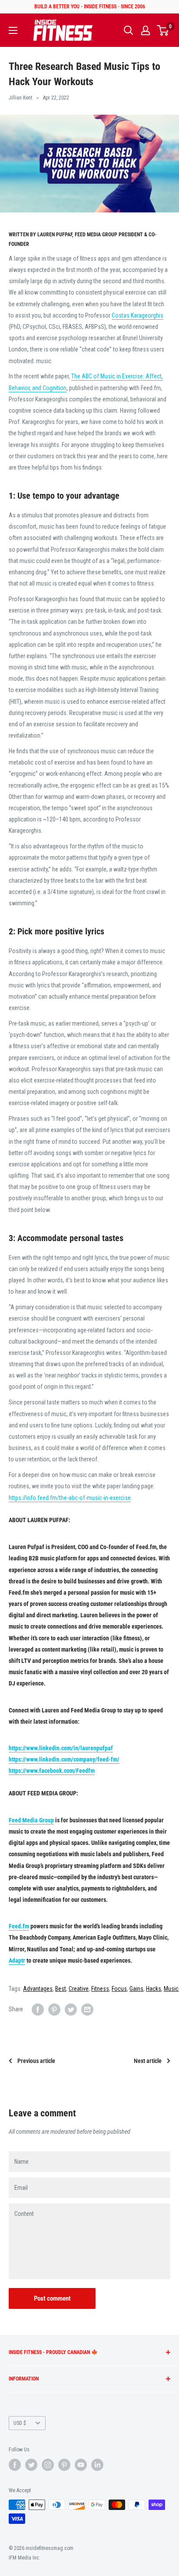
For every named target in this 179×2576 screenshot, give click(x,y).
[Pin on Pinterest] (54, 2009)
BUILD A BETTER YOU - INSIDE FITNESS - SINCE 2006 (90, 7)
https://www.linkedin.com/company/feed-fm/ (64, 1759)
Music (171, 1989)
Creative (79, 1989)
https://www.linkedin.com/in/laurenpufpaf (61, 1748)
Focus (119, 1989)
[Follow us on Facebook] (15, 2465)
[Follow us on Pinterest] (64, 2465)
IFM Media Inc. (25, 2558)
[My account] (146, 30)
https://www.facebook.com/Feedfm (52, 1771)
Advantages (38, 1989)
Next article (148, 2061)
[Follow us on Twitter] (31, 2465)
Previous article (36, 2061)
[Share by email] (87, 2009)
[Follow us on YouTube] (81, 2465)
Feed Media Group (31, 1820)
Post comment (52, 2298)
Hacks (154, 1989)
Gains (136, 1989)
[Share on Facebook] (38, 2009)
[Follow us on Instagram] (48, 2465)
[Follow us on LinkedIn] (97, 2465)
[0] (163, 30)
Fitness (100, 1989)
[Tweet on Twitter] (71, 2009)
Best (61, 1989)
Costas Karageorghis (138, 315)
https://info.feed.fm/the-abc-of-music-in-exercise (70, 1498)
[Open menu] (13, 30)
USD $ (20, 2423)
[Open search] (129, 30)
